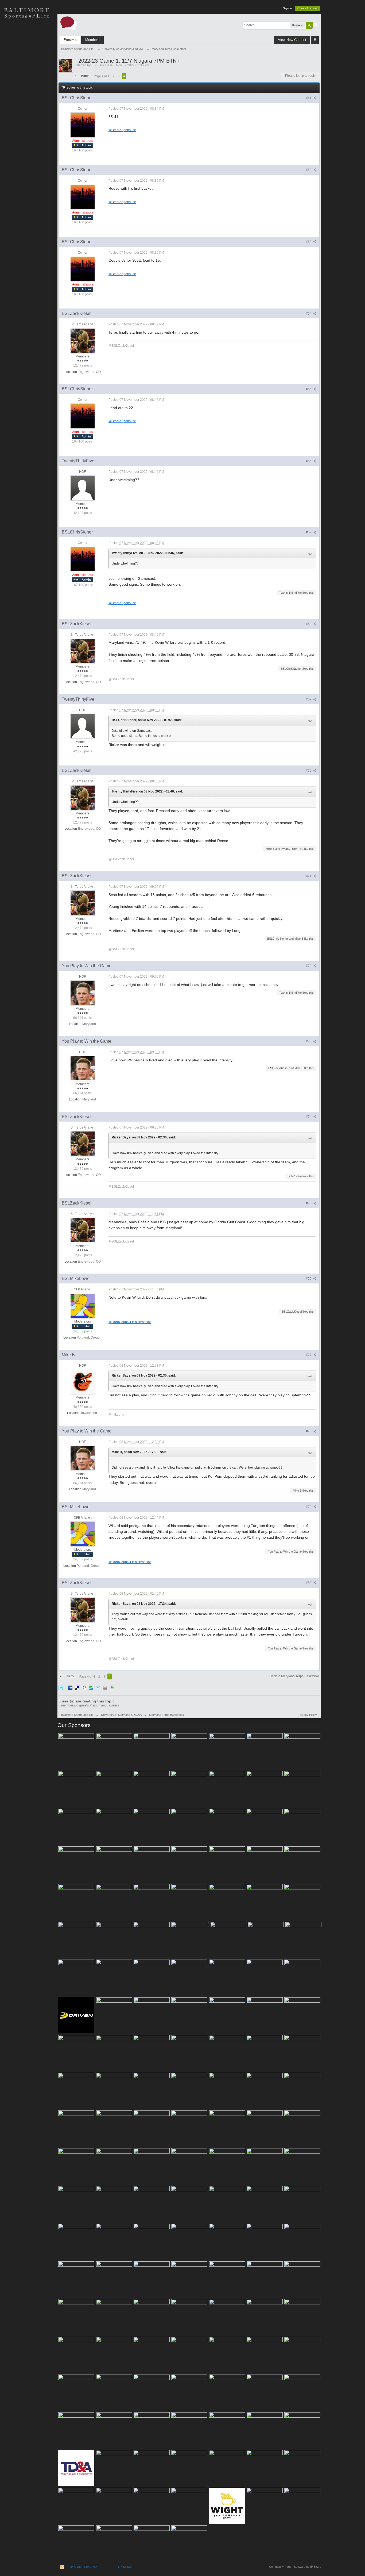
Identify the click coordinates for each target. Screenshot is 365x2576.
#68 (309, 624)
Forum (27, 107)
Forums (70, 40)
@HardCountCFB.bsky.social (130, 1322)
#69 (309, 699)
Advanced (316, 25)
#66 (309, 461)
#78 (309, 1431)
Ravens (27, 51)
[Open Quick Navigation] (315, 40)
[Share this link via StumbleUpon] (91, 1688)
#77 (309, 1355)
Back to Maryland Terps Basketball (295, 1676)
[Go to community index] (69, 23)
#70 (309, 771)
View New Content (292, 40)
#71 (309, 876)
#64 (309, 314)
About (27, 126)
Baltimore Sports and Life (77, 1715)
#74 (309, 1117)
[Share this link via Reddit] (84, 1688)
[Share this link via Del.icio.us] (77, 1688)
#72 (309, 966)
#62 (309, 170)
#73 (309, 1041)
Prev (85, 76)
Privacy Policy (308, 1715)
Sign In (287, 8)
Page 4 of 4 (102, 76)
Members (92, 40)
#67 (309, 532)
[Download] (112, 1688)
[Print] (105, 1688)
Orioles (27, 32)
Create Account (307, 8)
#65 (309, 389)
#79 (309, 1507)
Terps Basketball (27, 70)
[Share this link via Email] (98, 1688)
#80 (309, 1583)
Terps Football (27, 88)
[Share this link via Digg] (70, 1688)
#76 (309, 1279)
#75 (309, 1203)
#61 (309, 98)
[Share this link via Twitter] (61, 1688)
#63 (309, 242)
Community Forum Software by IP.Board (295, 2567)
